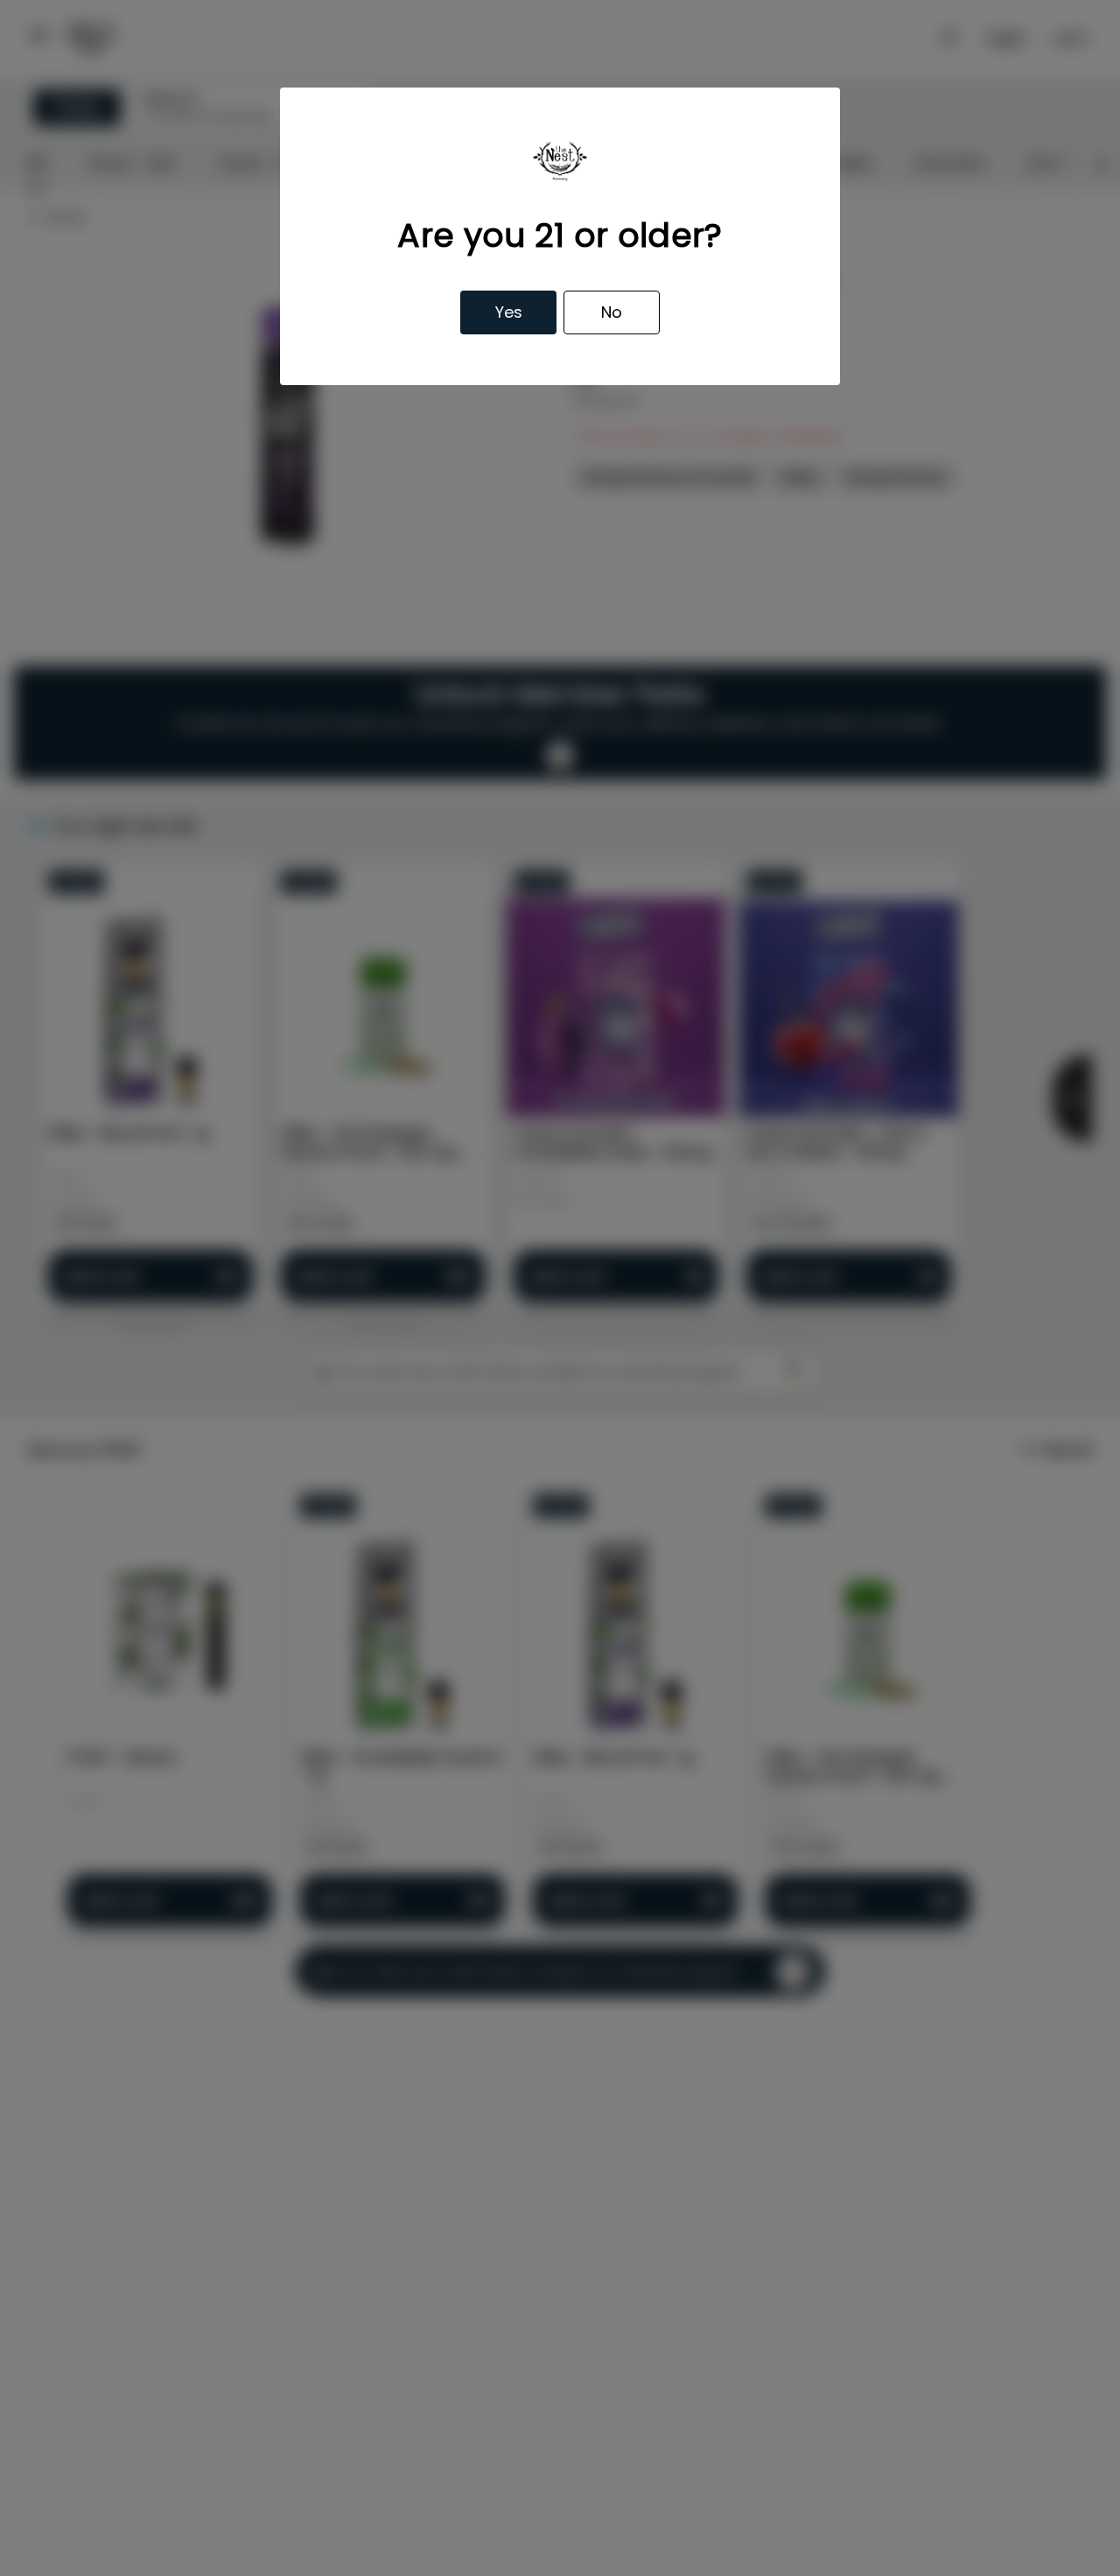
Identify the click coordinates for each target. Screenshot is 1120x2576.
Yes (509, 312)
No (612, 312)
